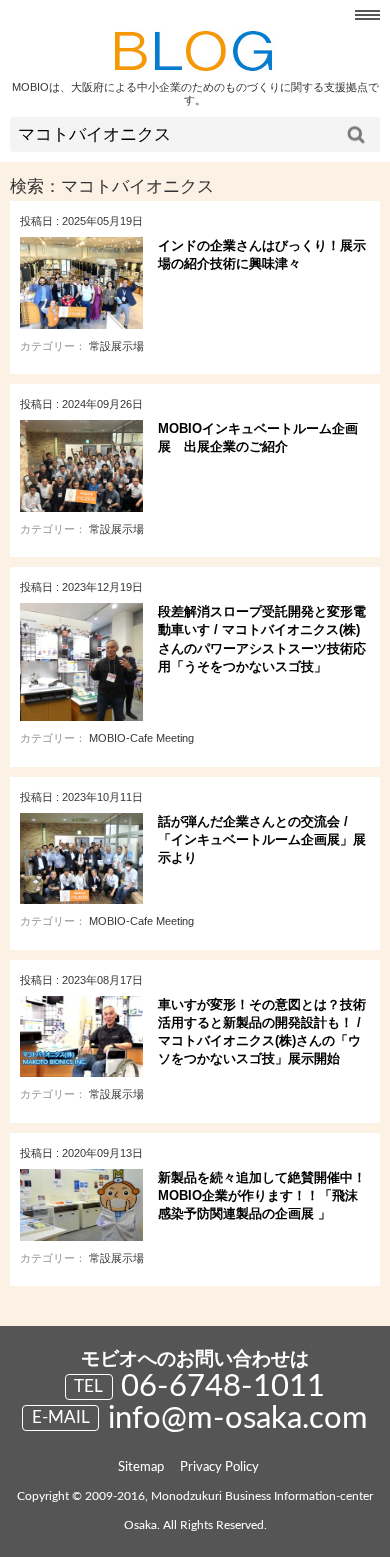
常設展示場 (116, 346)
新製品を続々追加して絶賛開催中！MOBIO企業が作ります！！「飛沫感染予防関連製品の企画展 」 (262, 1195)
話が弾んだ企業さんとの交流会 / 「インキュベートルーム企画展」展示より (262, 839)
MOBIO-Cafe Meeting (141, 738)
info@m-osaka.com (238, 1418)
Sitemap (141, 1467)
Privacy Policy (219, 1467)
